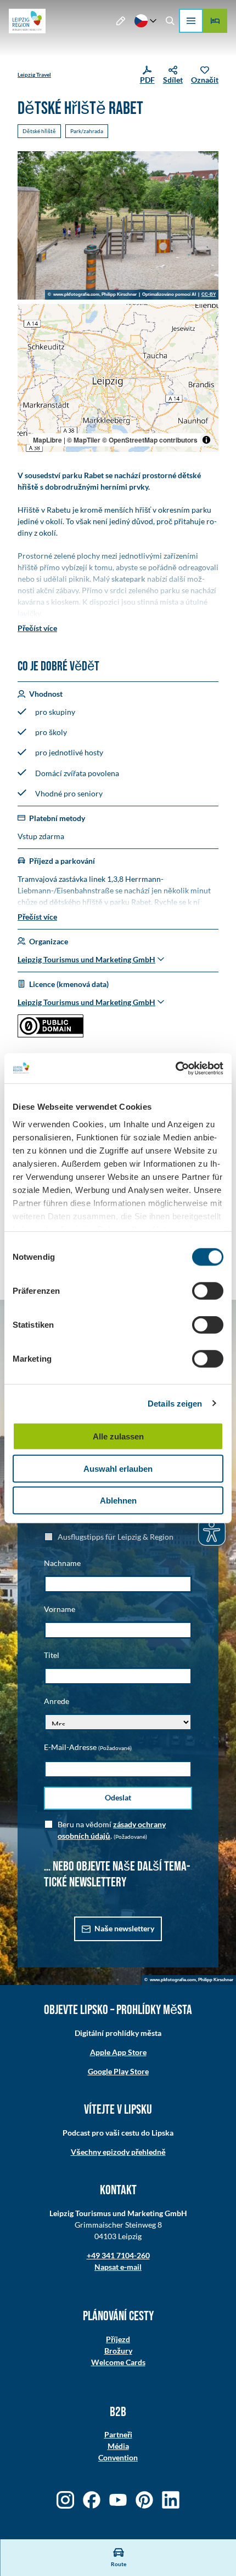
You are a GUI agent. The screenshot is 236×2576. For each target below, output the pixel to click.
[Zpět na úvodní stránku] (27, 21)
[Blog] (121, 21)
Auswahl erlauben (118, 1468)
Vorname (60, 1609)
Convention (118, 2457)
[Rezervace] (215, 21)
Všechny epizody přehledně (118, 2152)
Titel (52, 1655)
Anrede (57, 1701)
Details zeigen (175, 1403)
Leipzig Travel (34, 74)
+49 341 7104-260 (118, 2255)
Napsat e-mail (118, 2267)
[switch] (208, 1291)
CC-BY (209, 295)
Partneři (118, 2434)
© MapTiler (84, 440)
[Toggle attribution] (206, 440)
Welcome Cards (118, 2362)
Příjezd (118, 2339)
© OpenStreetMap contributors (150, 440)
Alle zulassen (118, 1436)
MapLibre (47, 440)
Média (118, 2446)
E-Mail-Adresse (88, 1747)
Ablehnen (118, 1501)
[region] (118, 378)
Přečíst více (37, 628)
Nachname (62, 1563)
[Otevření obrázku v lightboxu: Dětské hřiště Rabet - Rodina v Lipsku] (118, 225)
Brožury (118, 2351)
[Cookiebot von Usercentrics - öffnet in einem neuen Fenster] (175, 1068)
